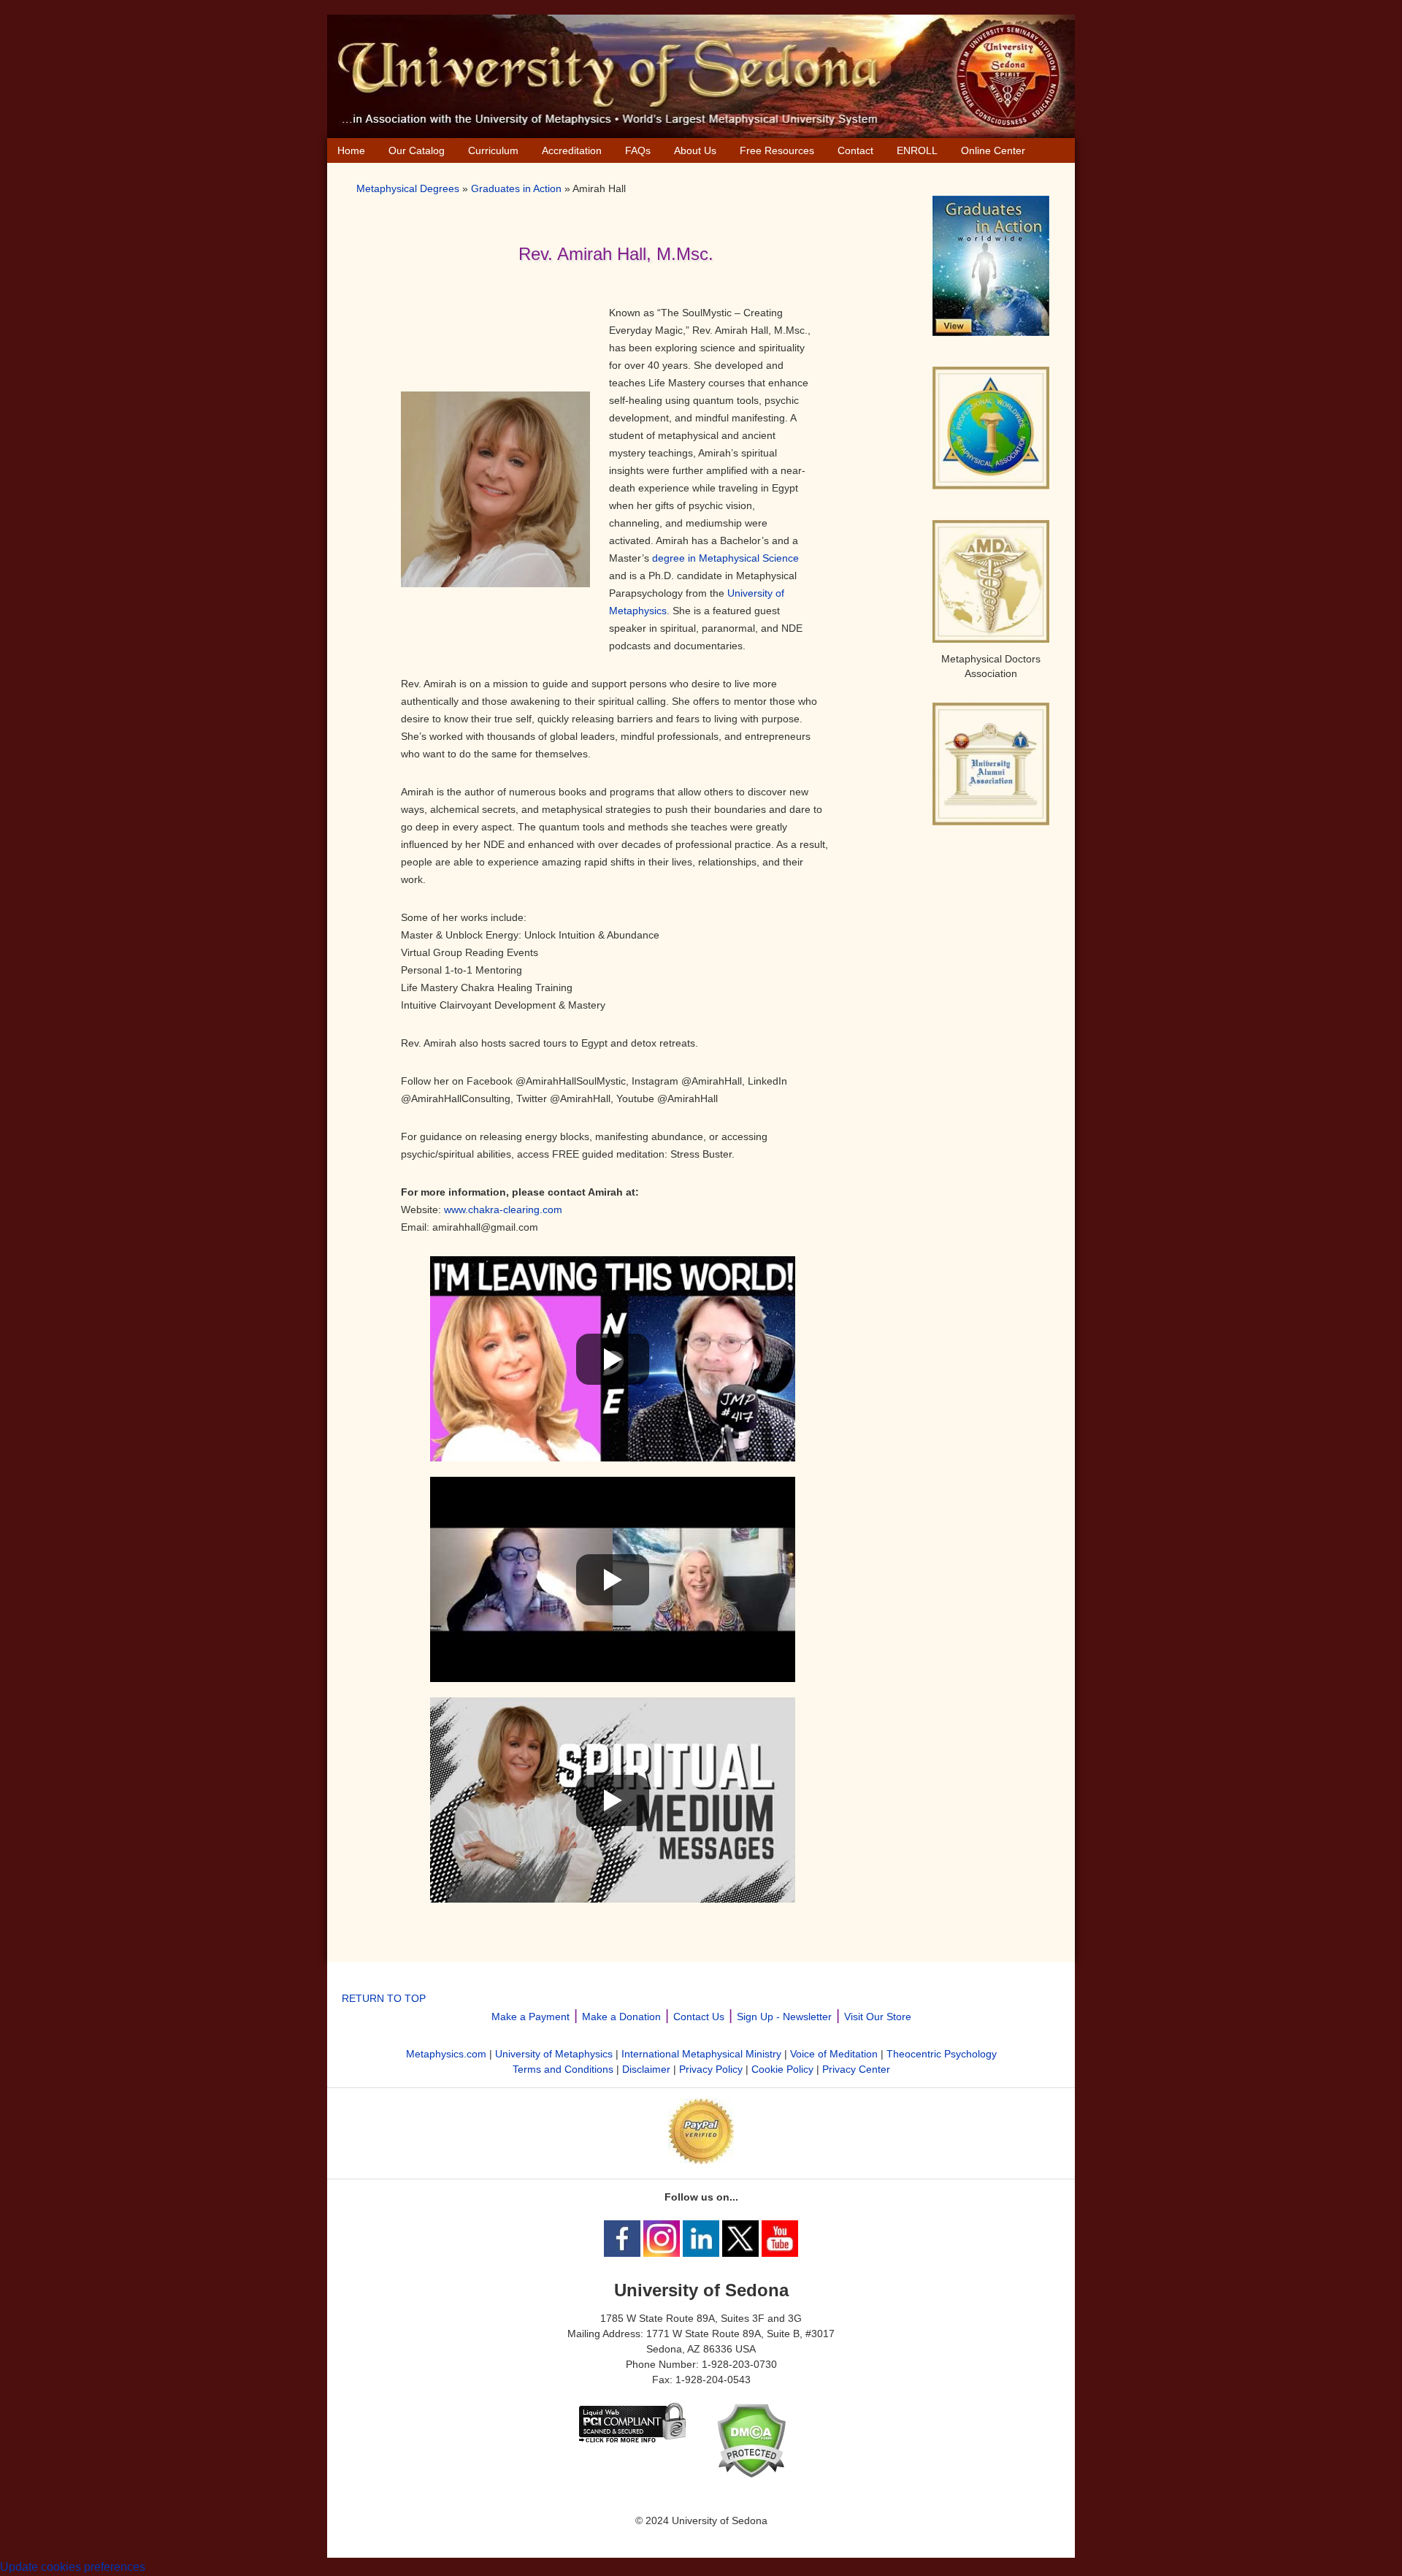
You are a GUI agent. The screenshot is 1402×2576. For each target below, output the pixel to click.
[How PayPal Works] (701, 2160)
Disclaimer (646, 2069)
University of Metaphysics (554, 2054)
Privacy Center (856, 2069)
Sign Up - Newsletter (784, 2017)
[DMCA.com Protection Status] (751, 2474)
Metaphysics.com (446, 2054)
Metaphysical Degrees (408, 188)
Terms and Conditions (563, 2069)
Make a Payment (530, 2017)
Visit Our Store (878, 2017)
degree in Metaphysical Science (725, 558)
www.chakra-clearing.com (503, 1209)
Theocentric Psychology (942, 2054)
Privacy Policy (711, 2069)
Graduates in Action (516, 188)
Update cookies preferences (73, 2567)
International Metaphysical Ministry (701, 2054)
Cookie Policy (782, 2069)
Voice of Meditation (834, 2054)
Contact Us (699, 2017)
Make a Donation (621, 2017)
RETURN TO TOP (384, 1998)
